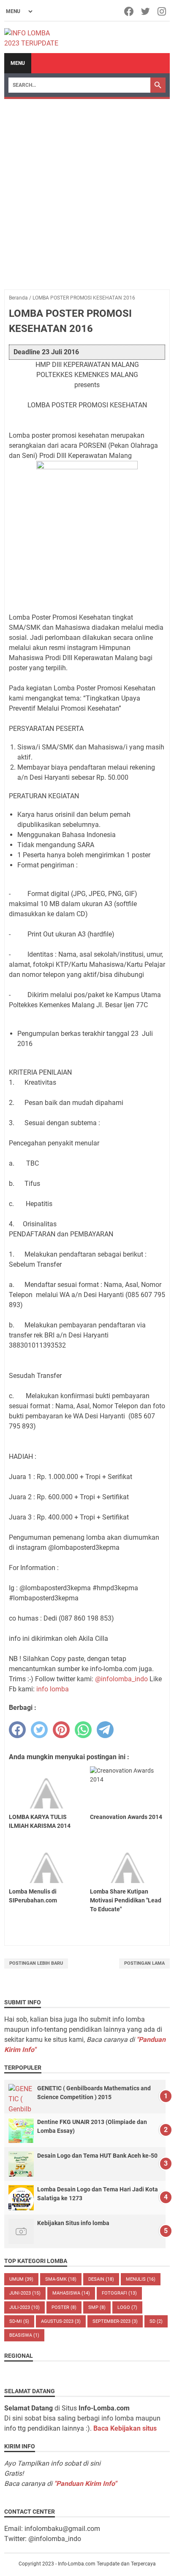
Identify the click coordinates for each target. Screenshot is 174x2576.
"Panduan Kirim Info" (85, 2484)
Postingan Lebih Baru (36, 1963)
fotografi (119, 2293)
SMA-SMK (61, 2279)
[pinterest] (61, 1730)
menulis (141, 2279)
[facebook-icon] (129, 11)
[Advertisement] (87, 190)
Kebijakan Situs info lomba (73, 2223)
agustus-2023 (61, 2321)
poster (64, 2307)
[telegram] (105, 1730)
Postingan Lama (144, 1963)
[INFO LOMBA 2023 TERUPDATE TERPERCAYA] (35, 37)
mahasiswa (71, 2293)
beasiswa (24, 2335)
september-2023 (115, 2321)
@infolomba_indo (121, 1679)
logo (127, 2307)
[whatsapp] (83, 1730)
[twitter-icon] (146, 11)
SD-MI (19, 2321)
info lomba (53, 1689)
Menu (18, 63)
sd (156, 2321)
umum (21, 2279)
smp (97, 2307)
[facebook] (17, 1730)
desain (101, 2279)
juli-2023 (24, 2307)
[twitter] (39, 1730)
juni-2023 (25, 2293)
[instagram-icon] (162, 11)
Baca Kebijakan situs (125, 2428)
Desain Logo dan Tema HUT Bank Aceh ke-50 (97, 2156)
